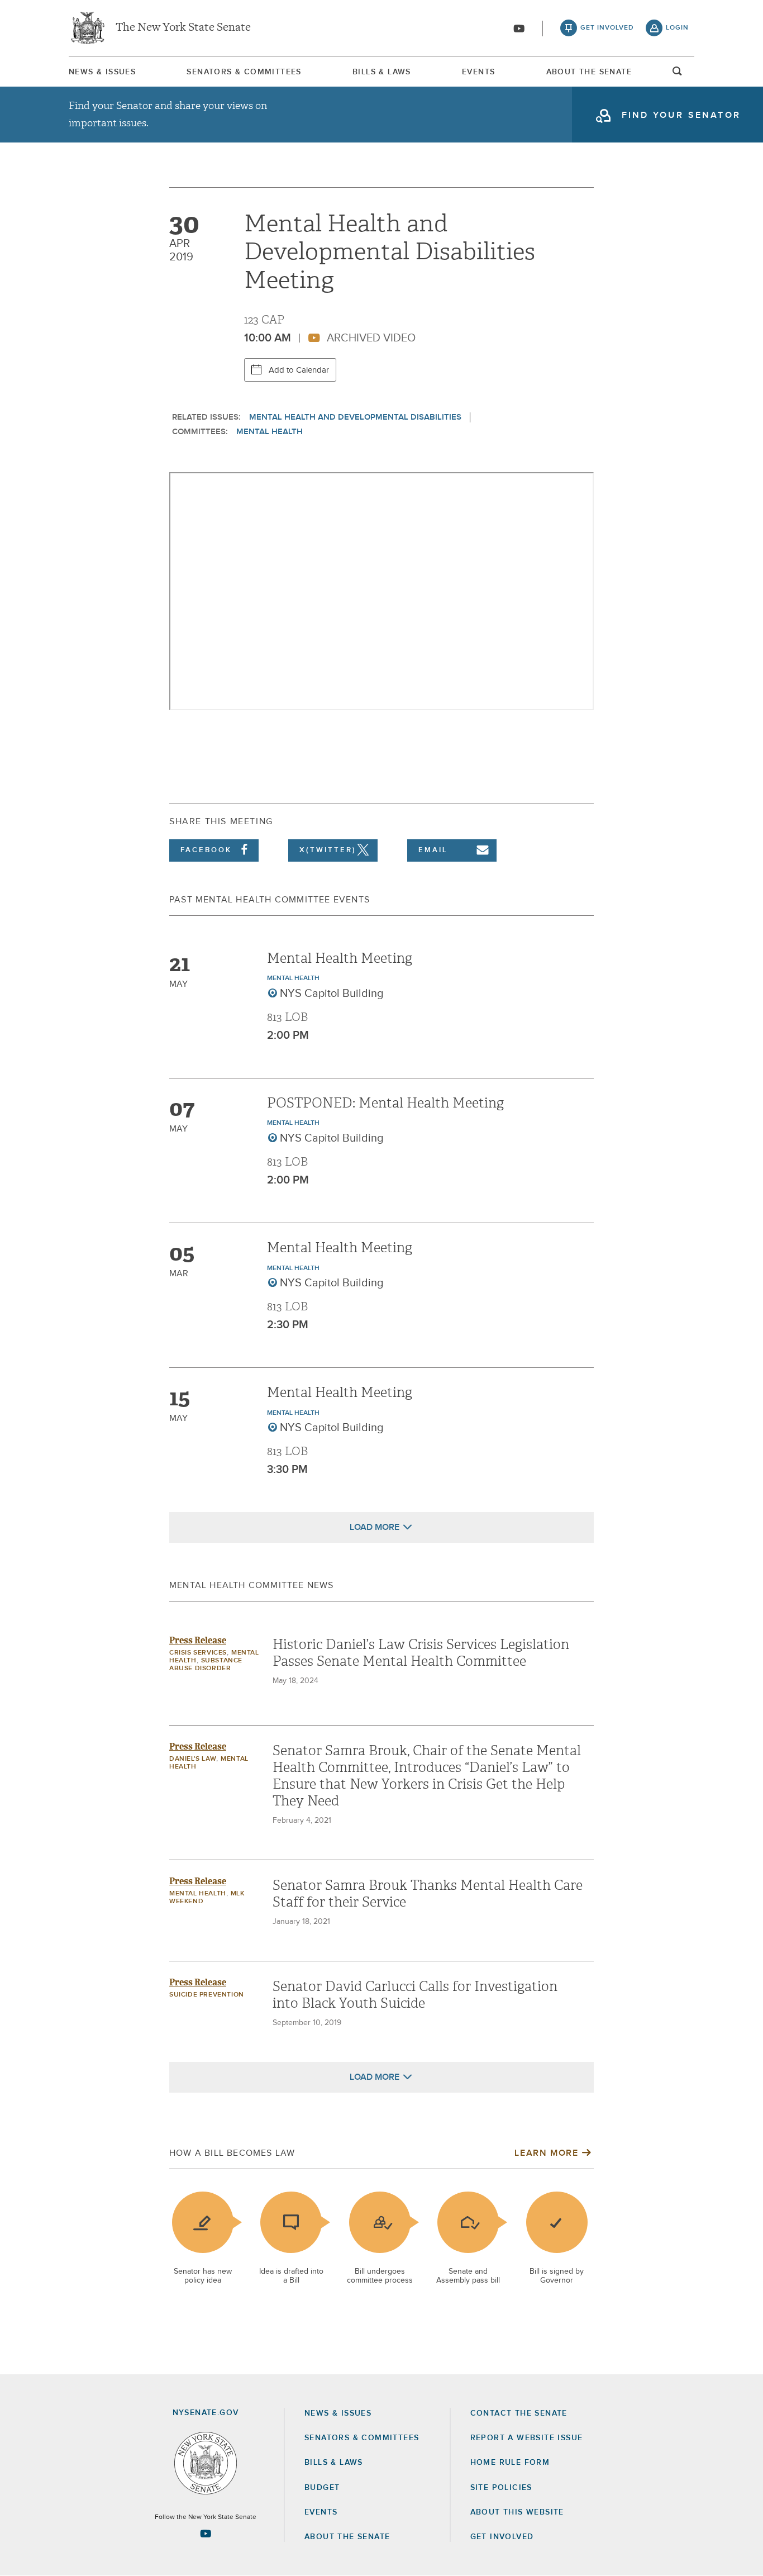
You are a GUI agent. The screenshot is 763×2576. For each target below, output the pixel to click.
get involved (607, 28)
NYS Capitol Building (332, 994)
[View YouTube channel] (519, 28)
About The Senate (589, 72)
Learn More (546, 2153)
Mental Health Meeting (340, 958)
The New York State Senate (183, 28)
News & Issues (102, 72)
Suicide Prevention (207, 1995)
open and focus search (678, 74)
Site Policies (501, 2488)
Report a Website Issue (527, 2438)
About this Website (517, 2512)
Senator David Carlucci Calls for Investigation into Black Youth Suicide (415, 1995)
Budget (322, 2488)
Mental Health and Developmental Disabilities (355, 417)
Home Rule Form (510, 2463)
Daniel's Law (193, 1759)
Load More (375, 1527)
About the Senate (347, 2537)
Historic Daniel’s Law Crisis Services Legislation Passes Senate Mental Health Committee (421, 1653)
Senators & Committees (244, 72)
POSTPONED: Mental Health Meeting (385, 1103)
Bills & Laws (382, 72)
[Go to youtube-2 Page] (206, 2534)
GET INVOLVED (502, 2537)
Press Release (198, 1640)
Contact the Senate (519, 2413)
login (677, 28)
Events (478, 72)
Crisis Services (198, 1653)
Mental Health (270, 432)
